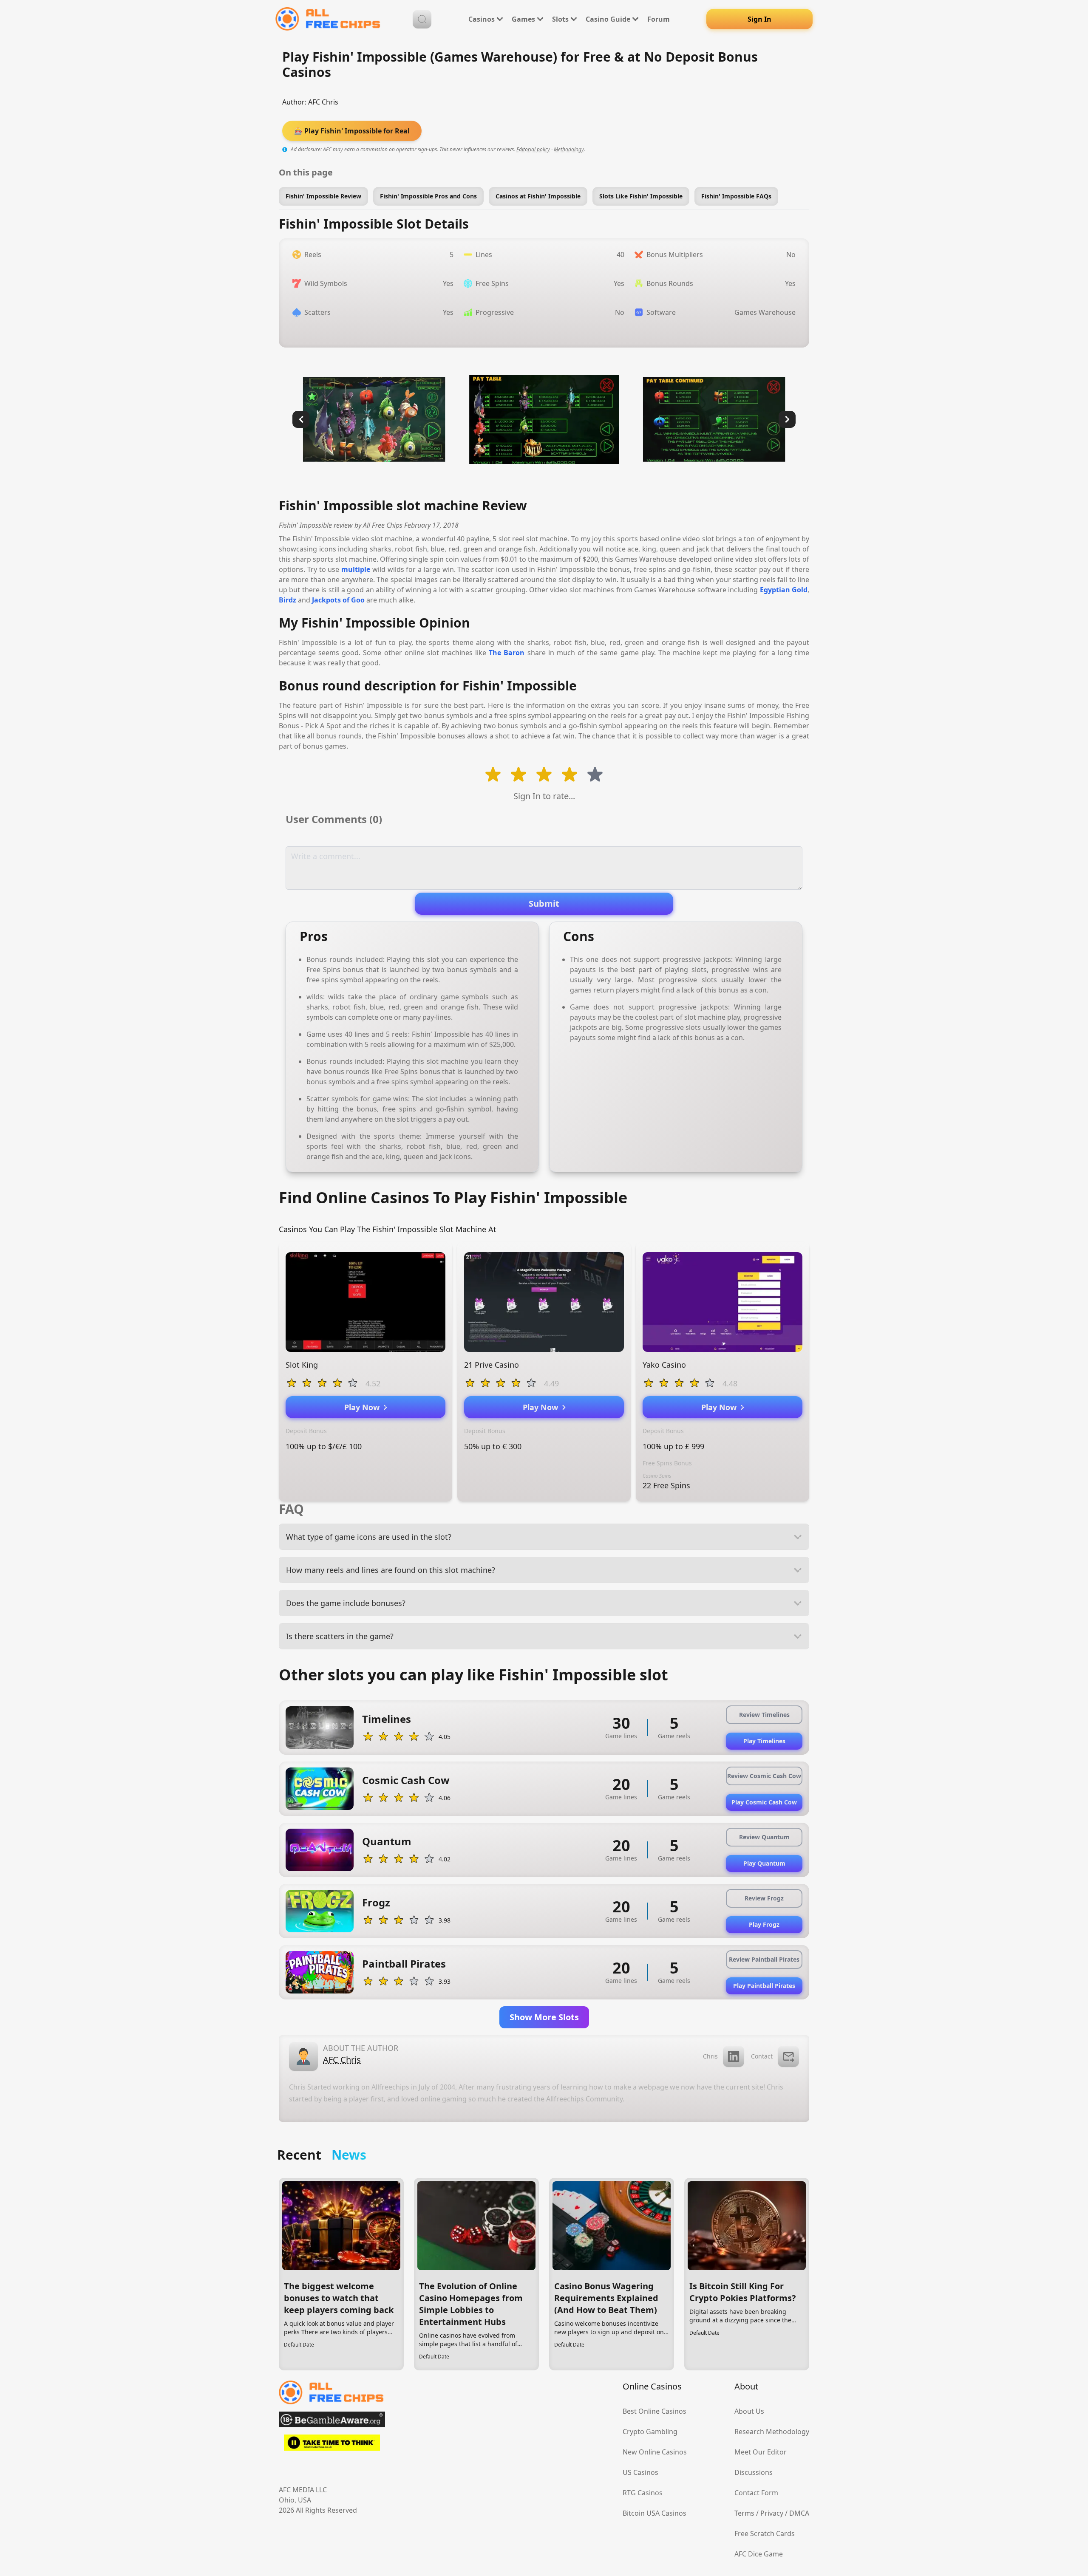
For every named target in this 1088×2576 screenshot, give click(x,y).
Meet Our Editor (761, 2452)
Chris (710, 2056)
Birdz (288, 600)
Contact (762, 2056)
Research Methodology (772, 2432)
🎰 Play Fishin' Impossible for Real (352, 131)
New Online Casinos (655, 2452)
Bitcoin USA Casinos (654, 2513)
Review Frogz (764, 1898)
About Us (749, 2411)
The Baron (507, 653)
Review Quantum (764, 1837)
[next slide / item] (787, 419)
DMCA (799, 2513)
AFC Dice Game (759, 2554)
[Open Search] (422, 19)
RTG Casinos (643, 2493)
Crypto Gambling (650, 2432)
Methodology (569, 149)
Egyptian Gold (784, 590)
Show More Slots (544, 2017)
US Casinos (640, 2472)
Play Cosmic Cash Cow (764, 1802)
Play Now (364, 1407)
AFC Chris (323, 102)
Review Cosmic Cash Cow (764, 1776)
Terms (744, 2513)
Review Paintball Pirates (764, 1959)
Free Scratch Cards (765, 2534)
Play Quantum (764, 1863)
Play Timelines (764, 1741)
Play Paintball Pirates (764, 1986)
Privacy (772, 2513)
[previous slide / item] (301, 419)
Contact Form (756, 2493)
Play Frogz (764, 1924)
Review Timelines (764, 1715)
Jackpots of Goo (338, 600)
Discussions (754, 2472)
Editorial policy (533, 149)
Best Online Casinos (654, 2411)
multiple (356, 569)
